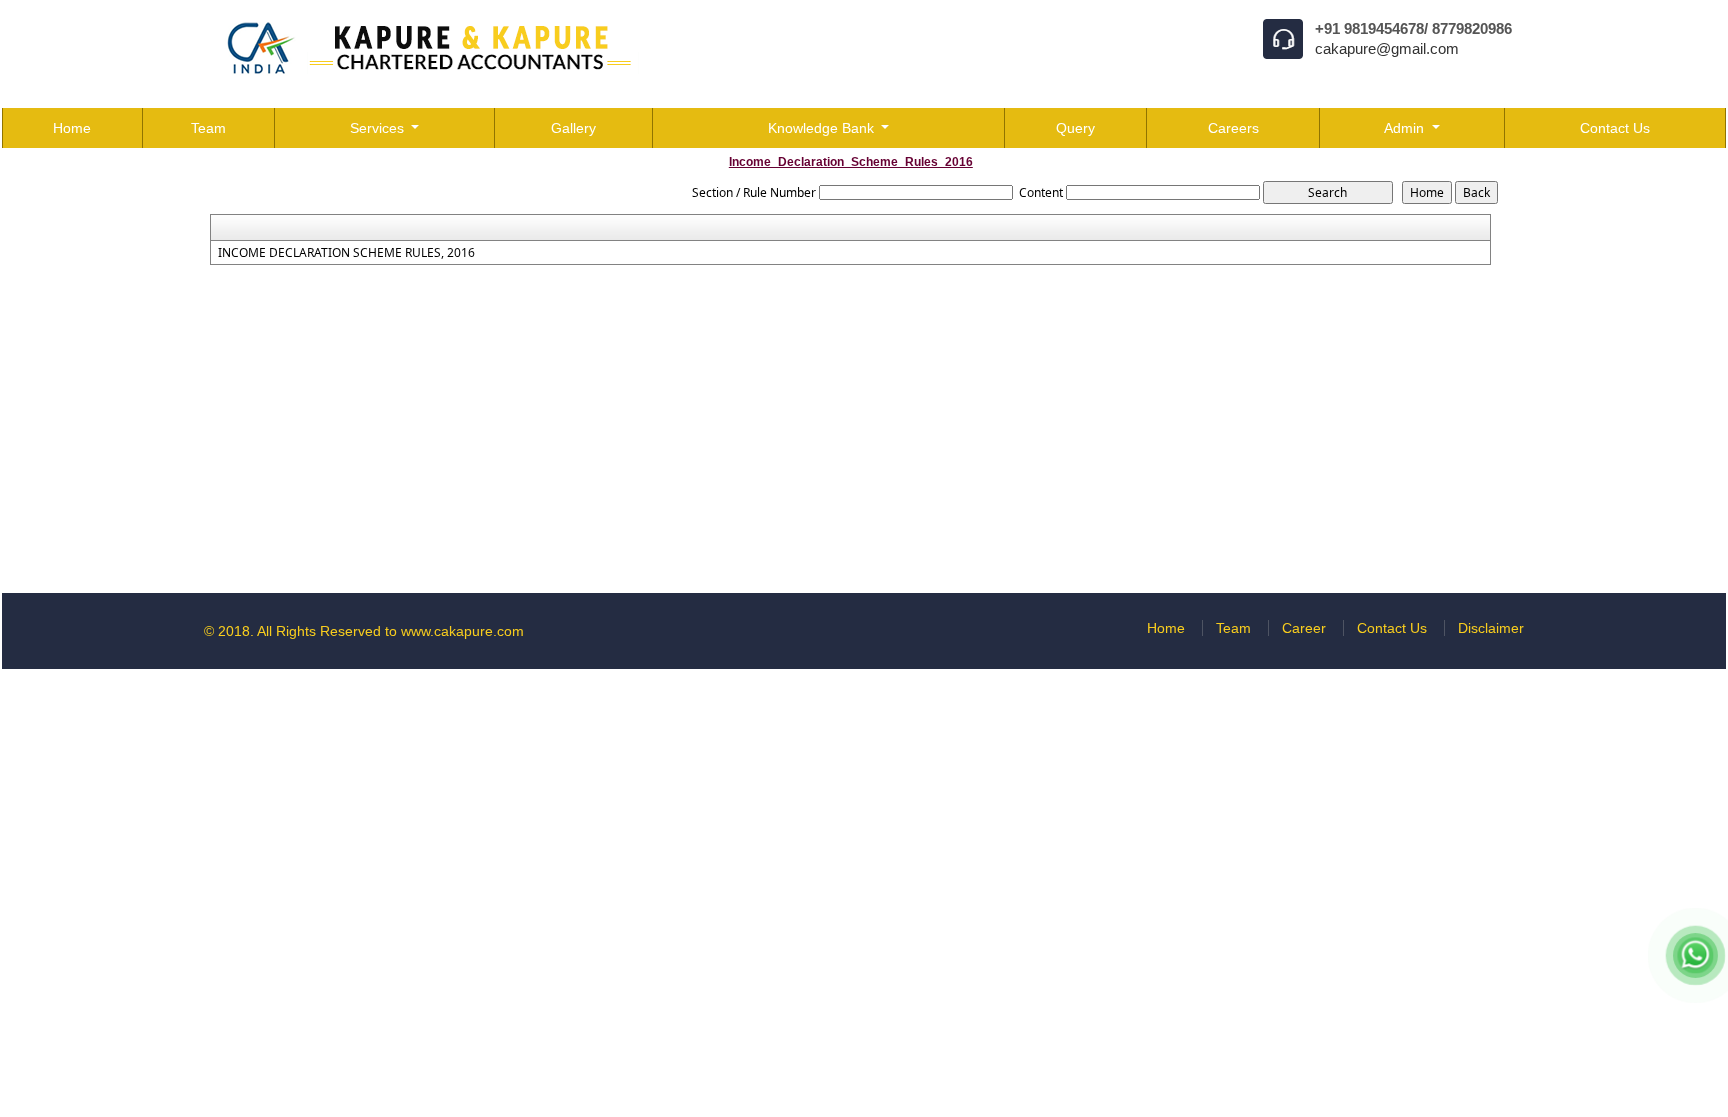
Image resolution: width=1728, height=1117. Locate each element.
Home (72, 128)
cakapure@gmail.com (1387, 48)
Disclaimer (1491, 628)
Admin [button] (1406, 128)
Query (1075, 128)
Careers (1233, 128)
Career (1304, 628)
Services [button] (379, 128)
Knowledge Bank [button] (823, 128)
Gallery (573, 128)
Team (208, 128)
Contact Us (1615, 128)
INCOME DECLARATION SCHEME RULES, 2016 (346, 253)
